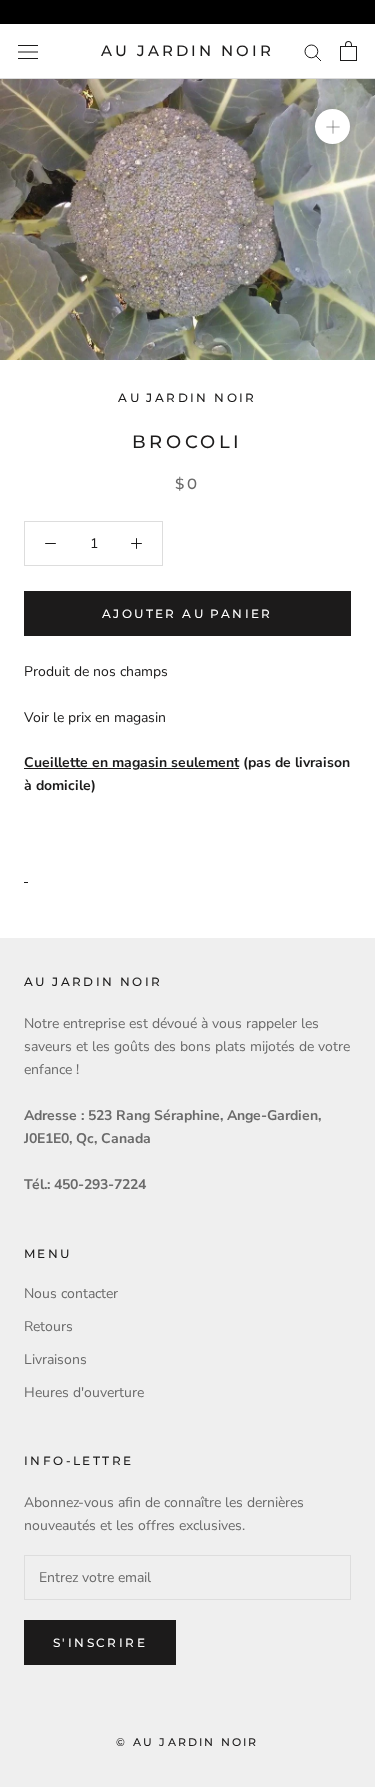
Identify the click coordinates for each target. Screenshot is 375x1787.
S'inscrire (100, 1642)
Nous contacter (71, 1293)
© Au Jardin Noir (187, 1742)
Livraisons (55, 1359)
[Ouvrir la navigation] (28, 51)
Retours (48, 1326)
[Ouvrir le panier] (348, 51)
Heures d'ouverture (84, 1392)
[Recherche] (313, 51)
